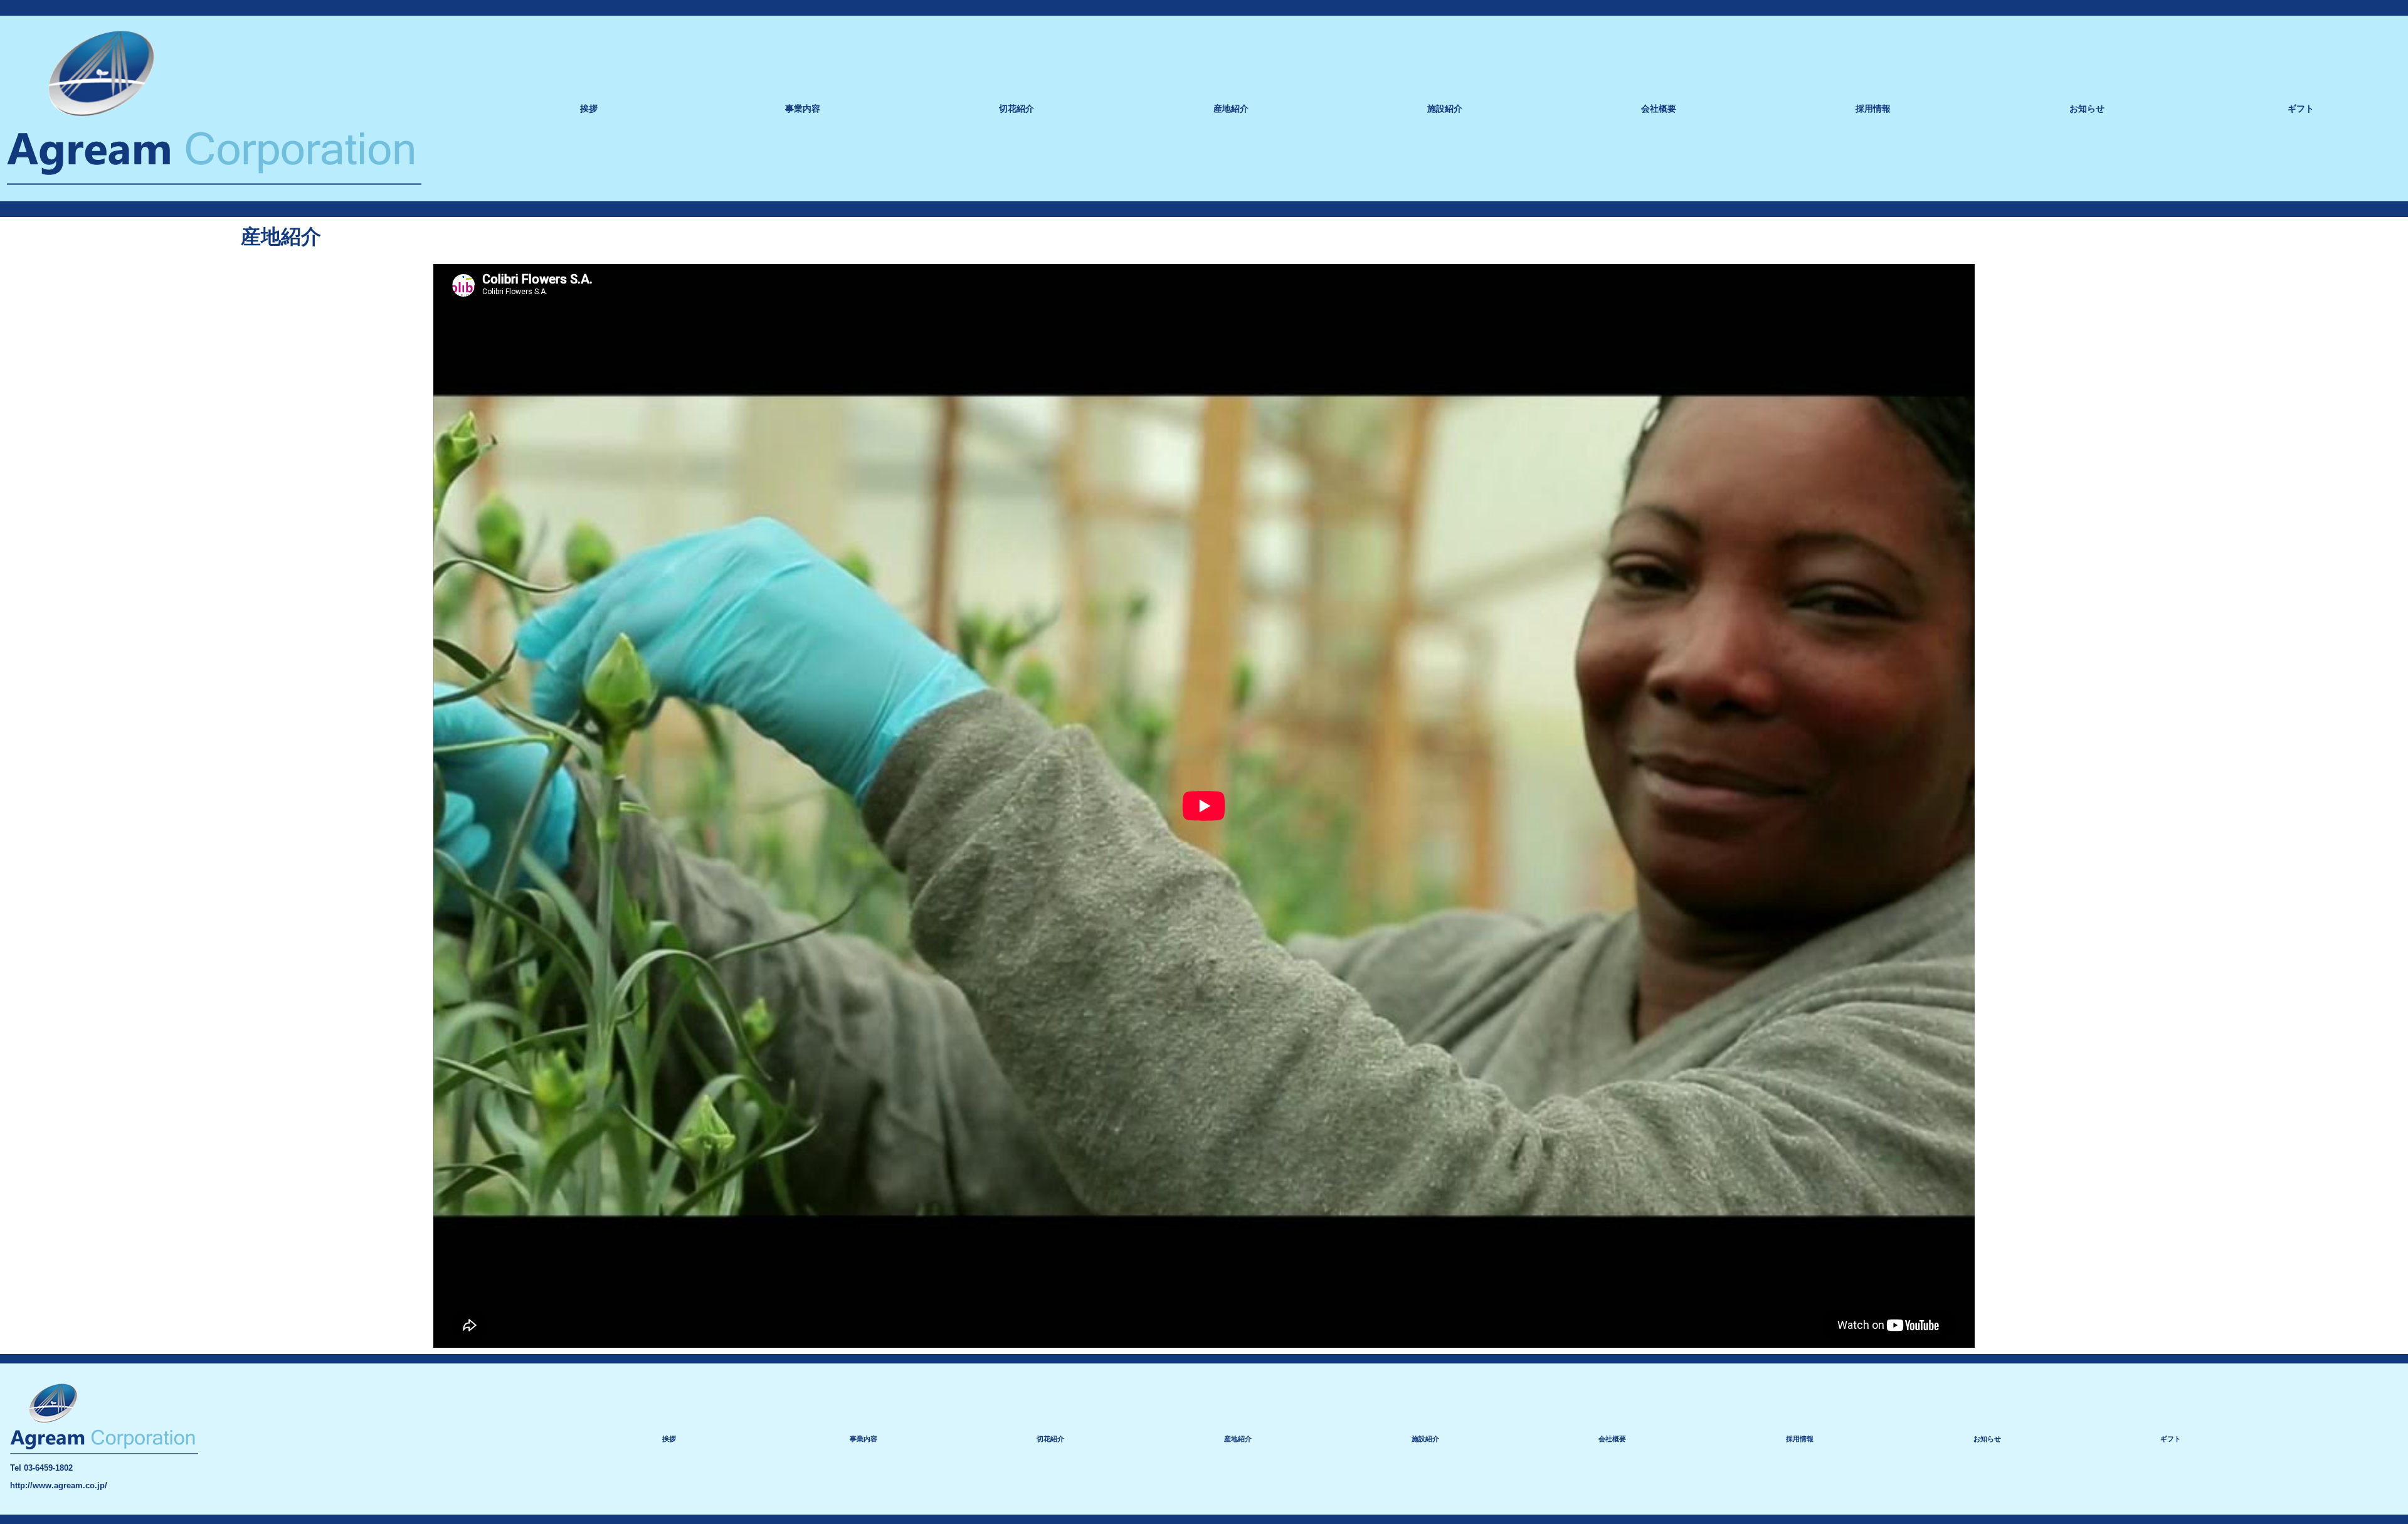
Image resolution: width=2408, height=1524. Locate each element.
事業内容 (803, 108)
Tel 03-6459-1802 (41, 1468)
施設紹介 (1445, 108)
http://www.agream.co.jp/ (59, 1485)
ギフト (2301, 108)
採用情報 (1873, 108)
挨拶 (589, 108)
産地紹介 (1231, 108)
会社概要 (1659, 108)
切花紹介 (1017, 108)
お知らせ (2087, 108)
